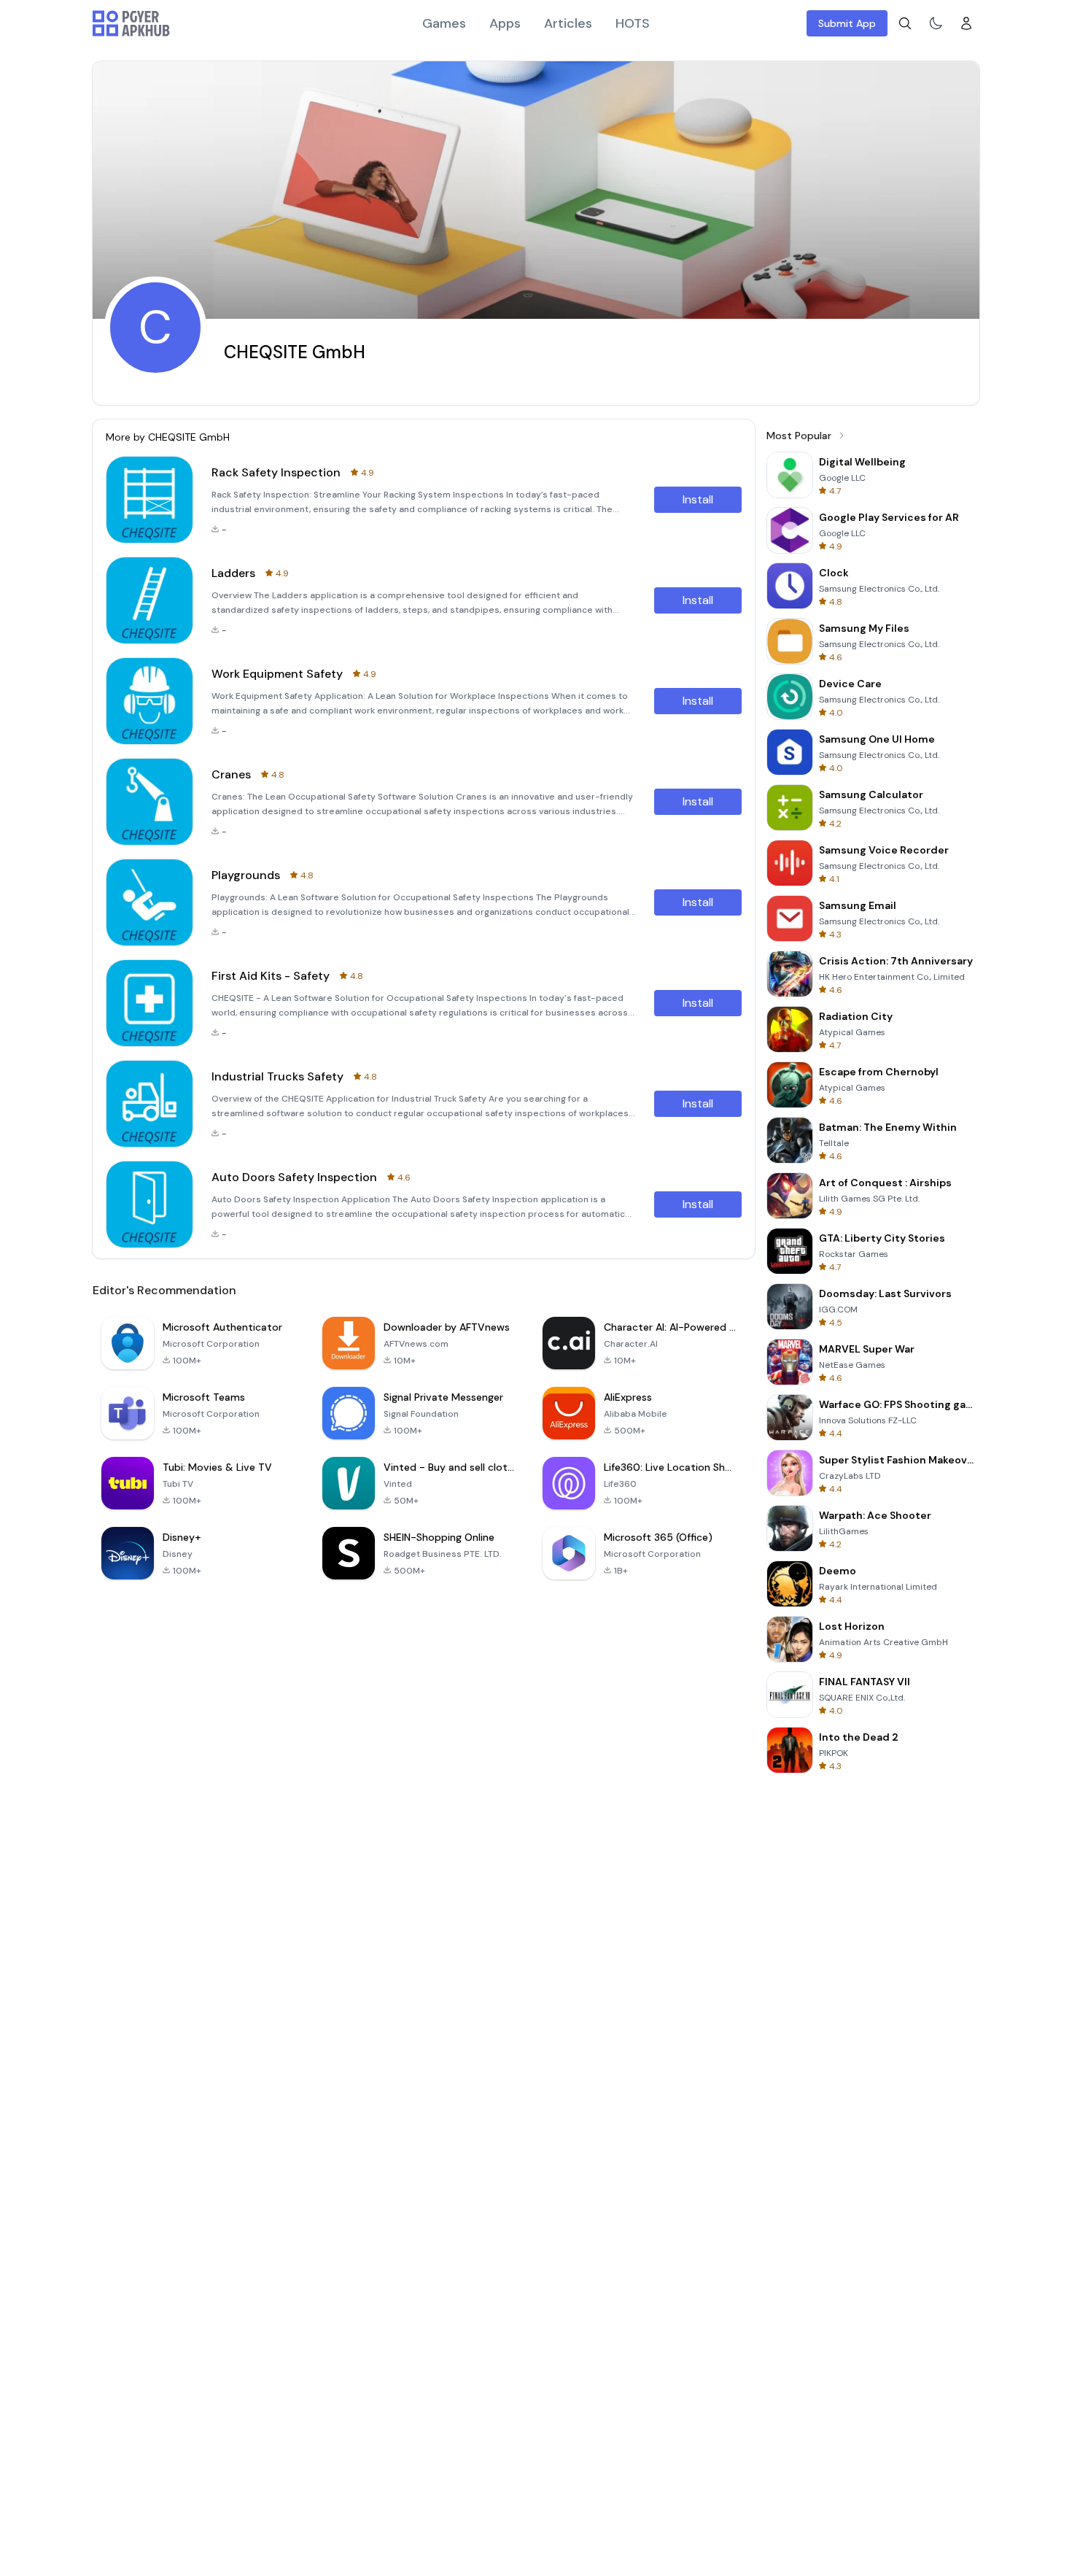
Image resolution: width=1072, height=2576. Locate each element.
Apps (505, 23)
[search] (905, 23)
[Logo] (131, 23)
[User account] (966, 23)
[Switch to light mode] (936, 23)
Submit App (847, 23)
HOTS (633, 23)
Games (444, 23)
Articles (568, 23)
